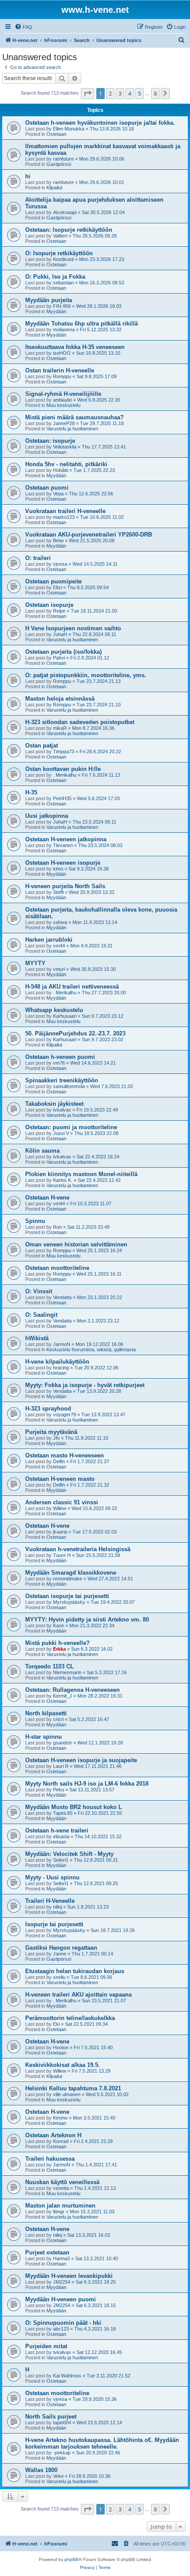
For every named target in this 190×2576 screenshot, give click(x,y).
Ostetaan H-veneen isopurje (63, 863)
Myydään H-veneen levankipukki (69, 2276)
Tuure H (62, 1555)
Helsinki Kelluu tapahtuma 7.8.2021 (73, 2088)
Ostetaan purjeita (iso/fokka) (63, 652)
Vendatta (62, 1297)
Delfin (59, 1461)
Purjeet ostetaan (47, 2252)
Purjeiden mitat (46, 2346)
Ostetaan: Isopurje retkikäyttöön (69, 230)
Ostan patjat (42, 746)
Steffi (58, 892)
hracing (61, 1368)
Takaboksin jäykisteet (54, 1104)
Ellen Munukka (69, 129)
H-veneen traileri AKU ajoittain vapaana (78, 1995)
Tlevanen (63, 845)
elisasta (61, 1836)
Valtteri (60, 236)
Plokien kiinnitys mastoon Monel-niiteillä (81, 1174)
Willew (60, 1508)
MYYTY (35, 963)
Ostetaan (56, 134)
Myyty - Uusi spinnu (52, 1877)
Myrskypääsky (69, 1602)
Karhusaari (65, 1016)
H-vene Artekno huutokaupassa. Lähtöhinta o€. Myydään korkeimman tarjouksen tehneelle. (102, 2443)
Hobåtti (61, 470)
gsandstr (63, 1743)
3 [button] (120, 93)
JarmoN (62, 1344)
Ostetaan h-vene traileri (57, 1830)
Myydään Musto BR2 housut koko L (74, 1807)
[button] (87, 93)
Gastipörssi (59, 164)
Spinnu (35, 1221)
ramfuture (63, 159)
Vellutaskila (65, 447)
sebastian (63, 283)
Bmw (58, 540)
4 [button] (130, 93)
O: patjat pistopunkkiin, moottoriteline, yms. (86, 675)
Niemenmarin (67, 1672)
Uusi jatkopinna (47, 816)
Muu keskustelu (63, 405)
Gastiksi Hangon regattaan (61, 1948)
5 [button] (139, 93)
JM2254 (62, 2282)
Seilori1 (61, 1860)
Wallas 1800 (41, 2470)
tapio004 (62, 2423)
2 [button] (110, 93)
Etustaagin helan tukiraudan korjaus (75, 1971)
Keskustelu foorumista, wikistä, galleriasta (91, 1349)
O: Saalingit (41, 1315)
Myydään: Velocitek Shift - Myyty (69, 1854)
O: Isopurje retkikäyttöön (59, 253)
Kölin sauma (42, 1151)
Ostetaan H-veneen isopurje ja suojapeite (81, 1760)
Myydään (56, 311)
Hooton (61, 2047)
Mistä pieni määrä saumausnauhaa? (74, 417)
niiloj (57, 1907)
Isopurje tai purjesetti (54, 1924)
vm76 (59, 1063)
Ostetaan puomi (47, 488)
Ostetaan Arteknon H (53, 2135)
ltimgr (59, 2212)
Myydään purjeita (49, 300)
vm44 (59, 946)
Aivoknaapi (65, 212)
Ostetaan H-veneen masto (60, 1479)
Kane (59, 1625)
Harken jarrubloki (49, 940)
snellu (59, 1977)
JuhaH (60, 634)
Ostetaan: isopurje (50, 441)
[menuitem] (23, 27)
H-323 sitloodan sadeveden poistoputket (80, 722)
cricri (58, 1719)
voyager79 (65, 1414)
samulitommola (69, 1086)
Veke (58, 2476)
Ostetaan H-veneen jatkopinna (66, 839)
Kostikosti (63, 259)
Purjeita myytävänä (51, 1432)
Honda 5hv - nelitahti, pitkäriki (66, 464)
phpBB (72, 2559)
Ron (57, 1227)
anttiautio (63, 400)
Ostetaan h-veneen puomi (60, 1057)
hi (28, 176)
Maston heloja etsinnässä (60, 699)
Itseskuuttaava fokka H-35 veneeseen (75, 347)
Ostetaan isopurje (49, 605)
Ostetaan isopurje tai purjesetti (67, 1596)
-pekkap (62, 2453)
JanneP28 (64, 423)
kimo (58, 869)
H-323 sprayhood (48, 1409)
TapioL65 (63, 1813)
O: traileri (38, 558)
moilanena (64, 330)
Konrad (61, 2141)
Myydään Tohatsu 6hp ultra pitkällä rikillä (82, 324)
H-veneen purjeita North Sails (65, 886)
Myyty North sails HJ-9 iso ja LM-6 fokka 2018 (87, 1784)
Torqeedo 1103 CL (49, 1666)
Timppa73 (64, 751)
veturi (59, 969)
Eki (56, 2024)
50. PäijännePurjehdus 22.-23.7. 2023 (75, 1033)
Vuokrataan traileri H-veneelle (65, 511)
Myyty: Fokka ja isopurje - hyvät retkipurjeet (85, 1385)
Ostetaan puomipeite (53, 581)
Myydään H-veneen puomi (61, 2299)
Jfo (56, 1438)
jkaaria (60, 1532)
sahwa (60, 922)
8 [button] (155, 93)
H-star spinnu (44, 1737)
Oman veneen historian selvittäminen (76, 1244)
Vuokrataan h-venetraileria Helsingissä (78, 1549)
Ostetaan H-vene (47, 1198)
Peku (59, 1790)
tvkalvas (62, 1110)
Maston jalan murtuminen (60, 2206)
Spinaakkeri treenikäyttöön (62, 1080)
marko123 (64, 517)
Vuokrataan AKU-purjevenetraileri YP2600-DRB (89, 535)
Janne (60, 1954)
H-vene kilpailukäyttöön (57, 1362)
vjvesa (60, 564)
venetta (61, 2188)
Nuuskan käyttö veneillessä (62, 2182)
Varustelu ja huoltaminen (72, 429)
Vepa (58, 494)
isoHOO (62, 353)
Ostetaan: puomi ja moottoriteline (71, 1127)
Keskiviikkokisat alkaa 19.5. (63, 2065)
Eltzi (57, 587)
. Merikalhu (65, 775)
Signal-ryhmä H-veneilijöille (63, 394)
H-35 (31, 792)
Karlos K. (63, 1180)
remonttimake (68, 1579)
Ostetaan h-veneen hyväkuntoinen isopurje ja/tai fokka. (100, 123)
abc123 (61, 2329)
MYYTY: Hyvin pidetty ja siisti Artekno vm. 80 (87, 1620)
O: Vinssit (39, 1291)
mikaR (60, 728)
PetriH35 (62, 798)
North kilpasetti (46, 1713)
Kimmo (60, 2118)
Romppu (62, 376)
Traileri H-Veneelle (50, 1901)
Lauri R (61, 1766)
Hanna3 (61, 2258)
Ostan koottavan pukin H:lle (63, 769)
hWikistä (37, 1338)
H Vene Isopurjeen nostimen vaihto (73, 628)
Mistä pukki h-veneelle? (57, 1643)
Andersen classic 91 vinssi (62, 1502)
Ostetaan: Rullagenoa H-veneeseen (72, 1690)
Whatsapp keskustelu (54, 1010)
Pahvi (59, 658)
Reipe (59, 611)
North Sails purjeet (51, 2417)
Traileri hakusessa (50, 2159)
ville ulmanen (67, 2094)
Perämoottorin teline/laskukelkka (70, 2018)
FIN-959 (62, 306)
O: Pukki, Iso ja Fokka (55, 277)
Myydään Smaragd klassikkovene (71, 1573)
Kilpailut (54, 188)
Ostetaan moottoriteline (57, 1268)
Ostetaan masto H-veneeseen (65, 1455)
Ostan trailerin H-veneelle (60, 370)
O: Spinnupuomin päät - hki (63, 2323)
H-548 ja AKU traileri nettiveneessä (72, 987)
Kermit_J (63, 1696)
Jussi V (61, 1133)
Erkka (59, 1649)
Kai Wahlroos (67, 2376)
